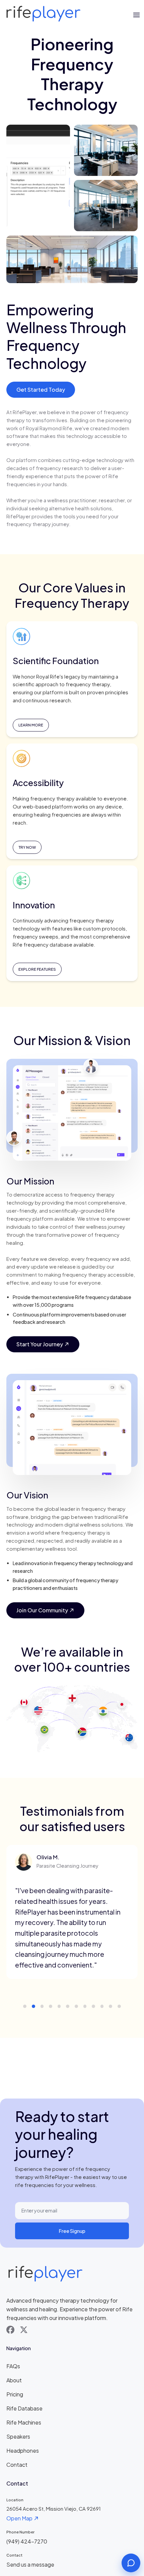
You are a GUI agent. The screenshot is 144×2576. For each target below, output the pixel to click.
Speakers (18, 2436)
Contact (17, 2465)
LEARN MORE (31, 725)
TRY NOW (27, 847)
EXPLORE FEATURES (37, 969)
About (14, 2380)
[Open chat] (131, 2563)
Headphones (23, 2451)
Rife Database (24, 2408)
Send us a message (30, 2564)
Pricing (15, 2394)
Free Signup (72, 2231)
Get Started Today (41, 390)
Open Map (19, 2518)
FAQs (13, 2366)
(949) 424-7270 (27, 2541)
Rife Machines (24, 2422)
